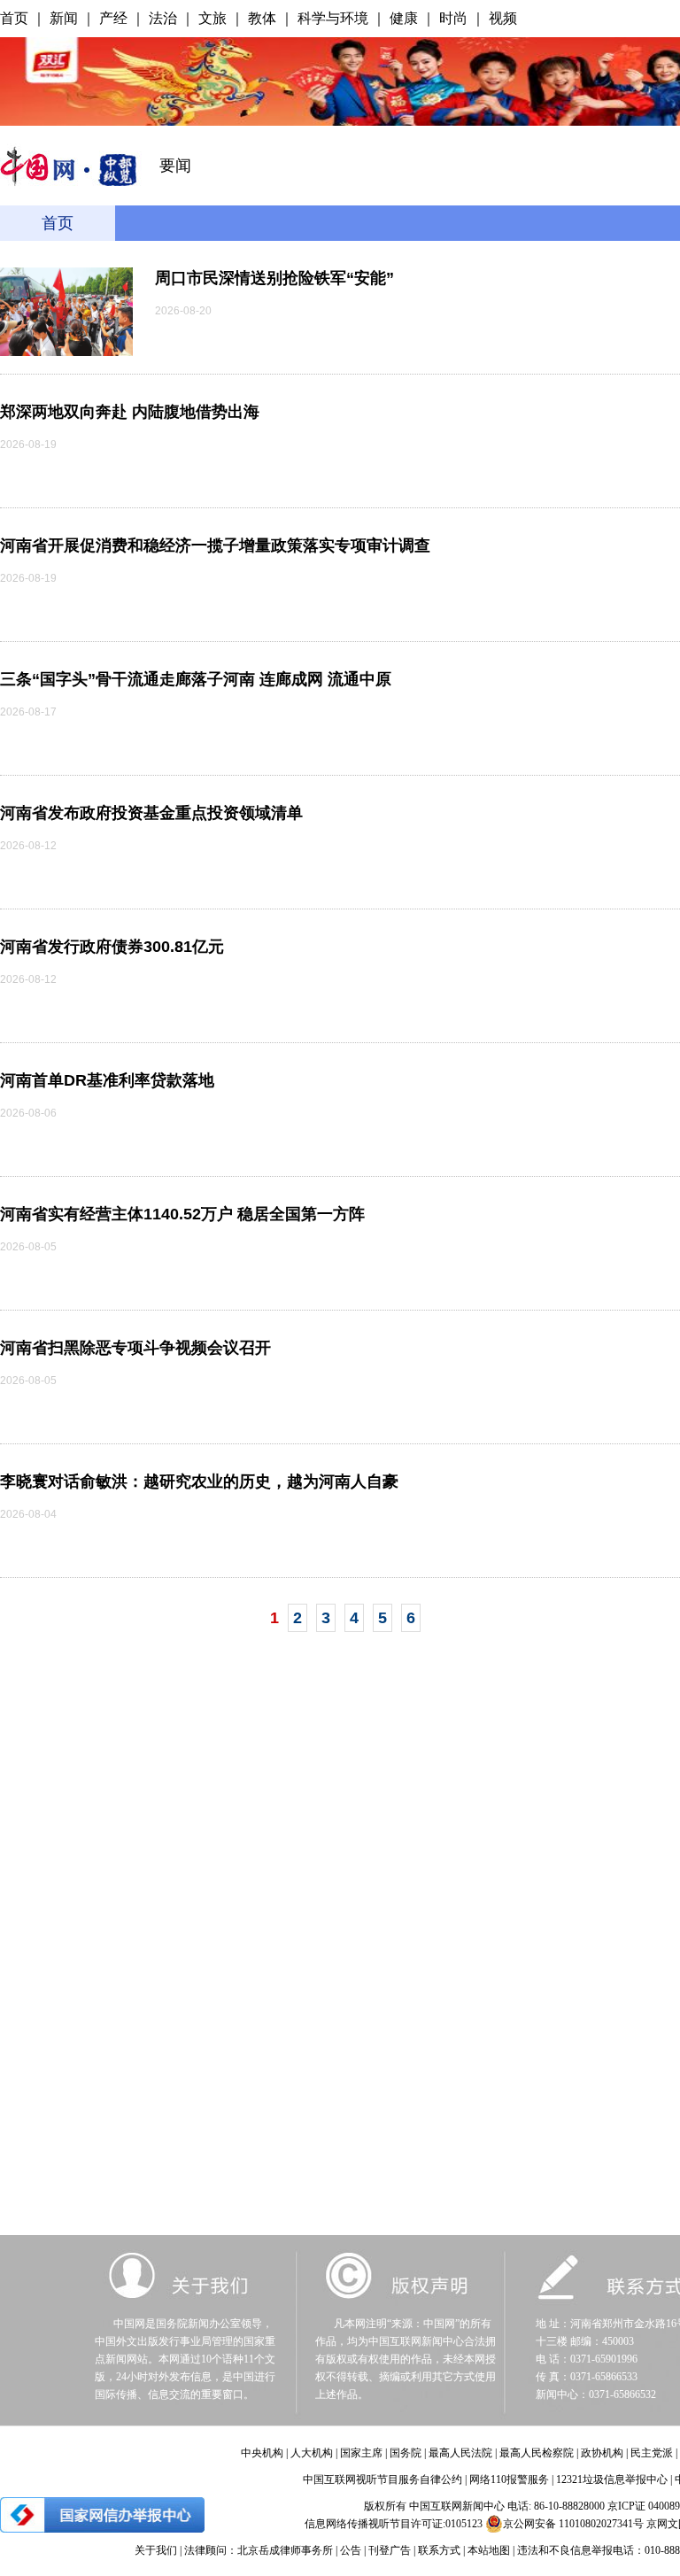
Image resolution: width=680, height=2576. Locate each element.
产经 (113, 18)
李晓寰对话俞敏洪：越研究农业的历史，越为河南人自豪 (199, 1481)
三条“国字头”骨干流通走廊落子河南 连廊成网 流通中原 (196, 679)
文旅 (212, 18)
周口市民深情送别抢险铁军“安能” (274, 278)
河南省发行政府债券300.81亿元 (112, 947)
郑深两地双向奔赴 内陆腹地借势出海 (130, 412)
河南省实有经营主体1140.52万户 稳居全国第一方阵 (182, 1214)
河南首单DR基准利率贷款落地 (107, 1080)
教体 (262, 18)
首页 (14, 18)
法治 (163, 18)
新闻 (64, 18)
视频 (503, 18)
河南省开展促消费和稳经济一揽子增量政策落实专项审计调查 (215, 545)
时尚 (453, 18)
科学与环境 (333, 18)
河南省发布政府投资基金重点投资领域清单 (151, 813)
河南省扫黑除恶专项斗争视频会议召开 (135, 1348)
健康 (404, 18)
